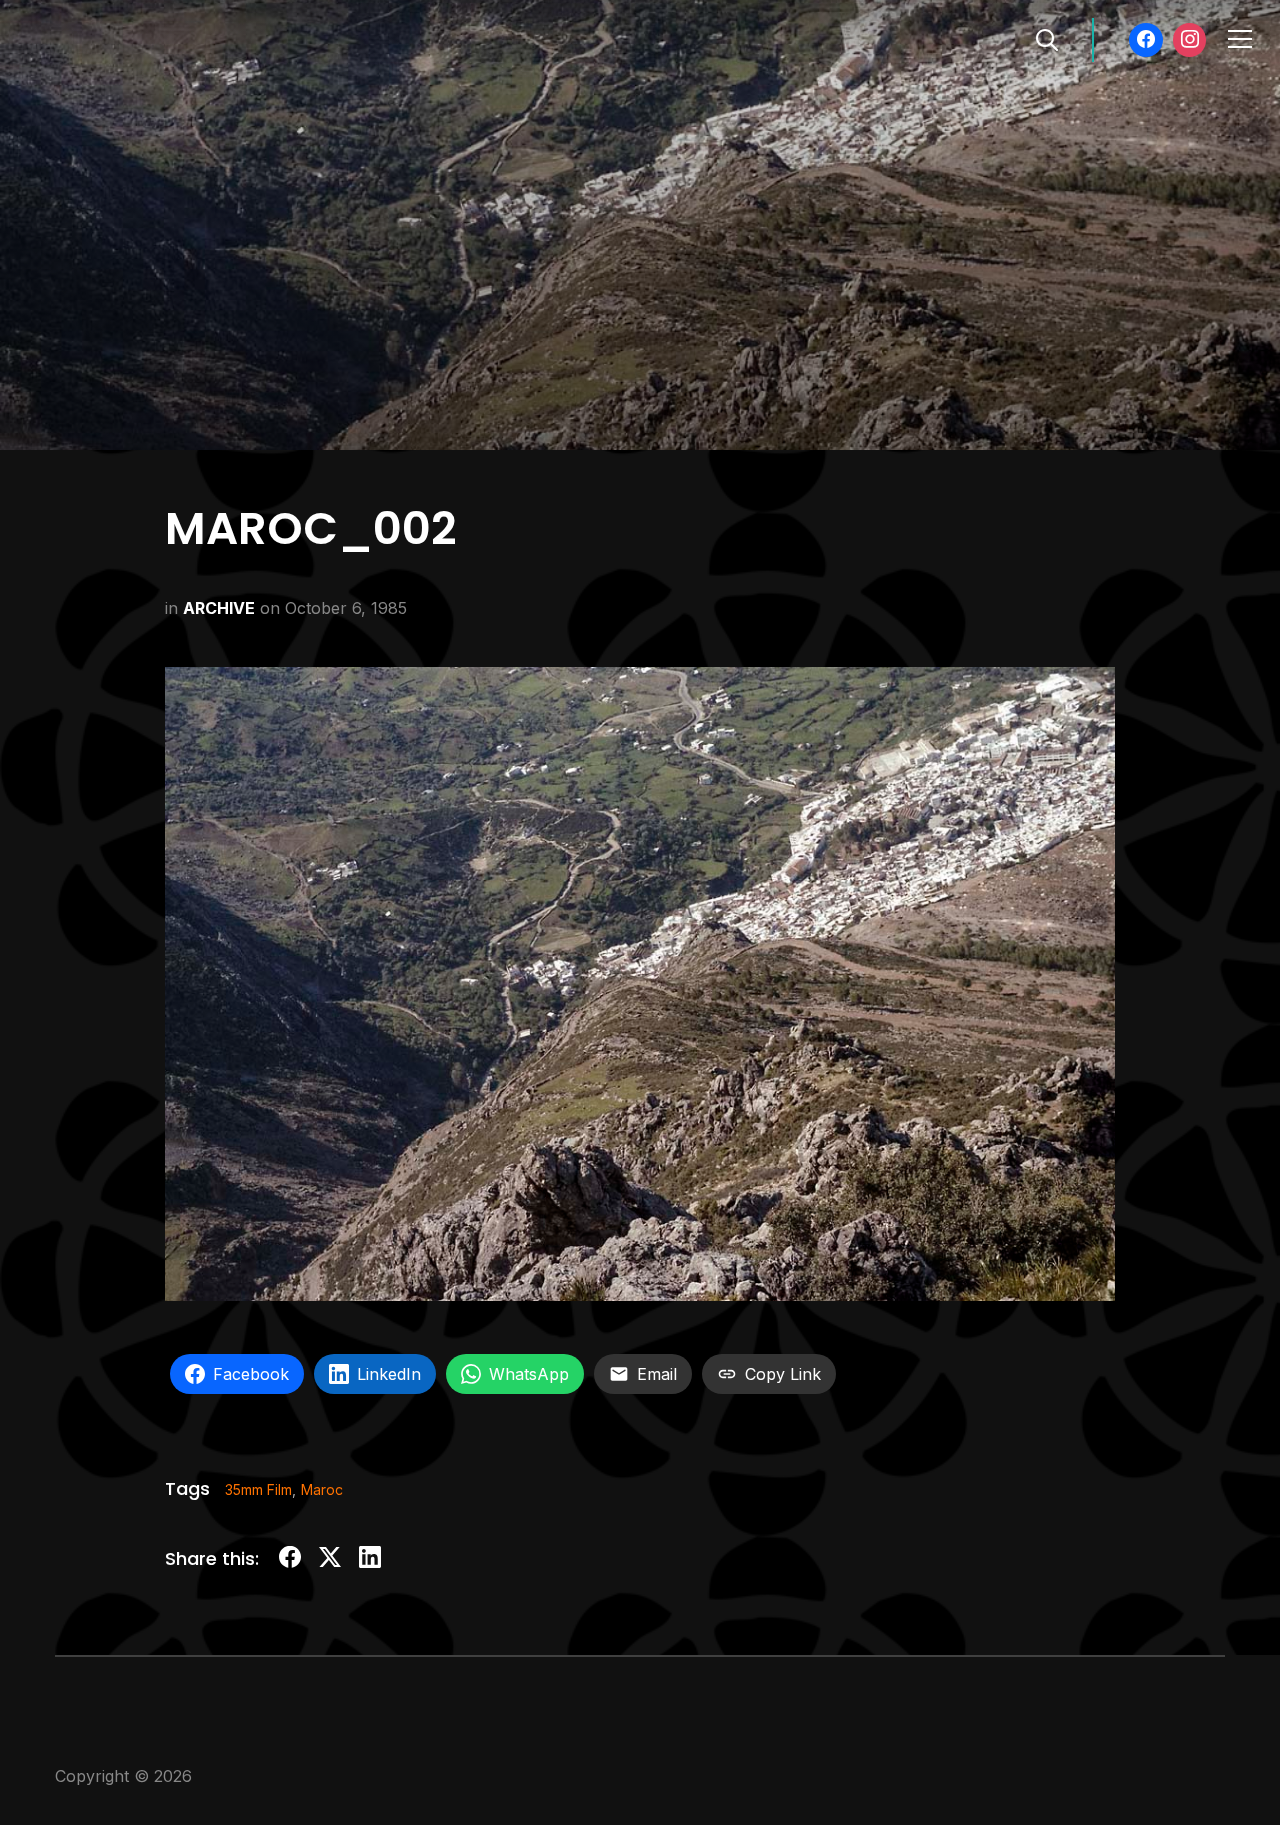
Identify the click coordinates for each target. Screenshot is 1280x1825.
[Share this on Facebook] (290, 1560)
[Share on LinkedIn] (370, 1560)
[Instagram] (1190, 40)
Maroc (322, 1489)
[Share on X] (330, 1560)
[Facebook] (1146, 40)
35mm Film (258, 1489)
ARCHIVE (219, 608)
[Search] (1047, 38)
